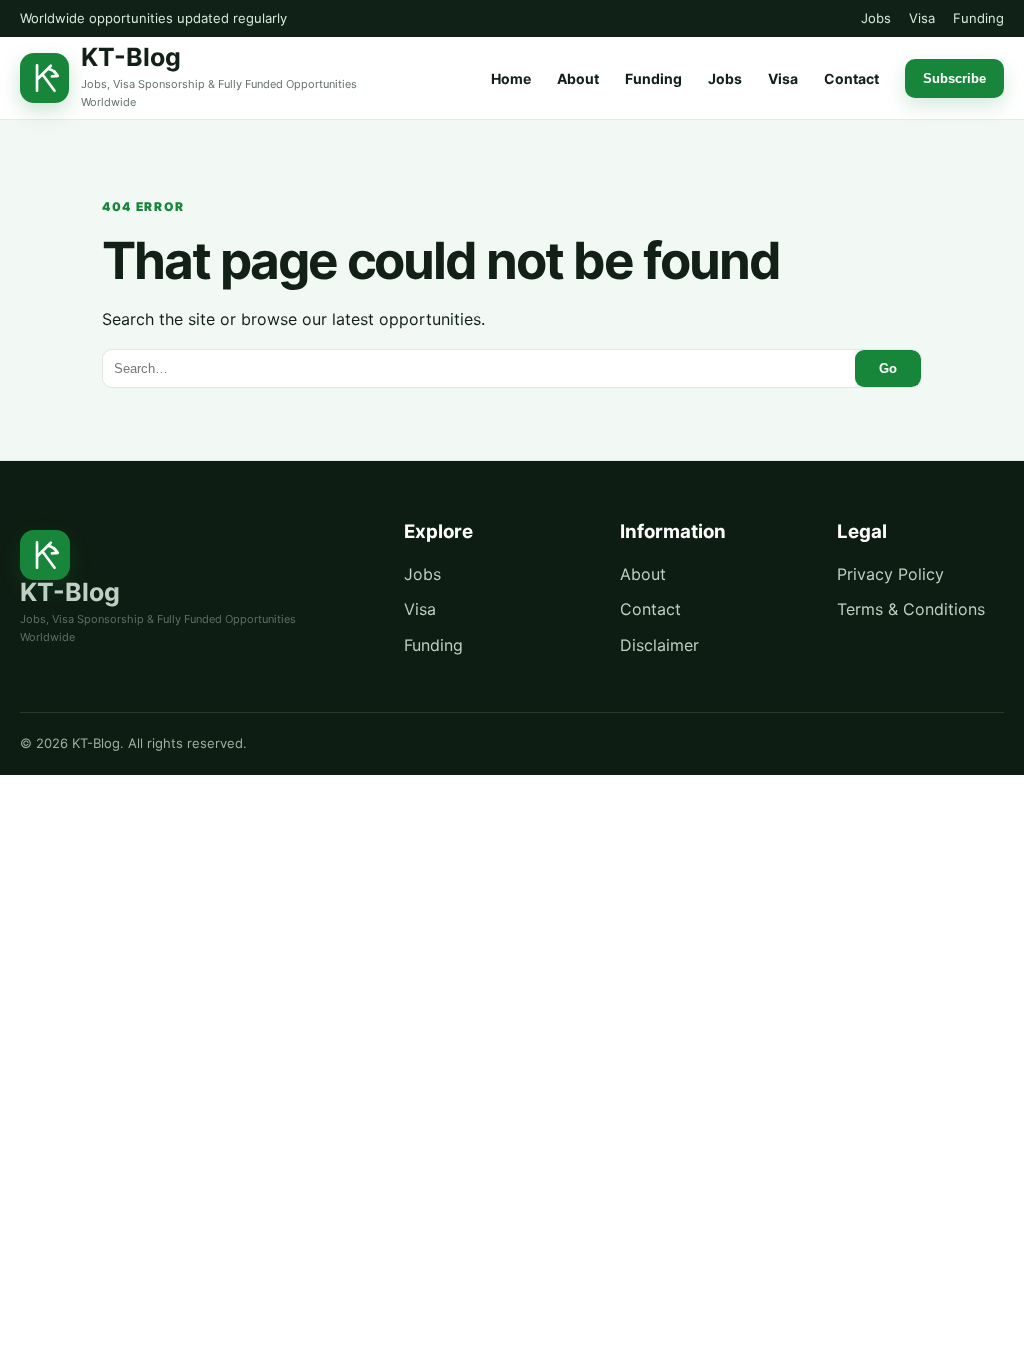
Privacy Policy (890, 574)
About (578, 78)
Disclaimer (659, 645)
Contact (851, 78)
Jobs (876, 18)
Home (511, 78)
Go (888, 368)
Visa (922, 18)
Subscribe (954, 78)
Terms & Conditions (911, 609)
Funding (978, 18)
